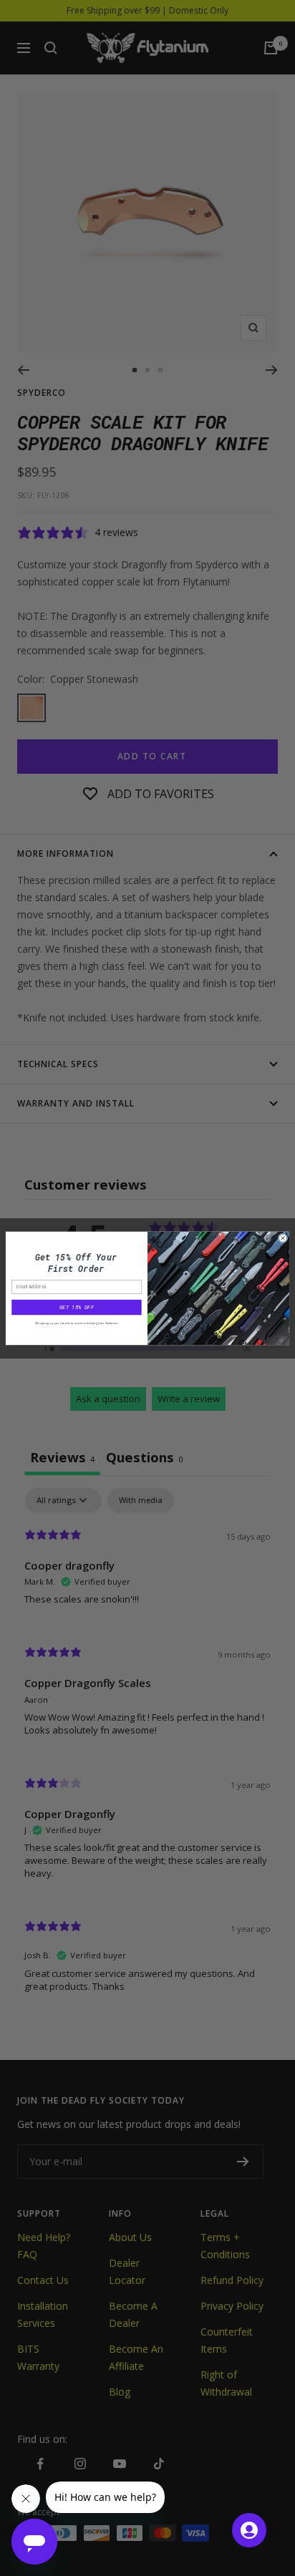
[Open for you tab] (249, 2530)
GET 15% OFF (77, 1307)
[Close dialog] (283, 1238)
